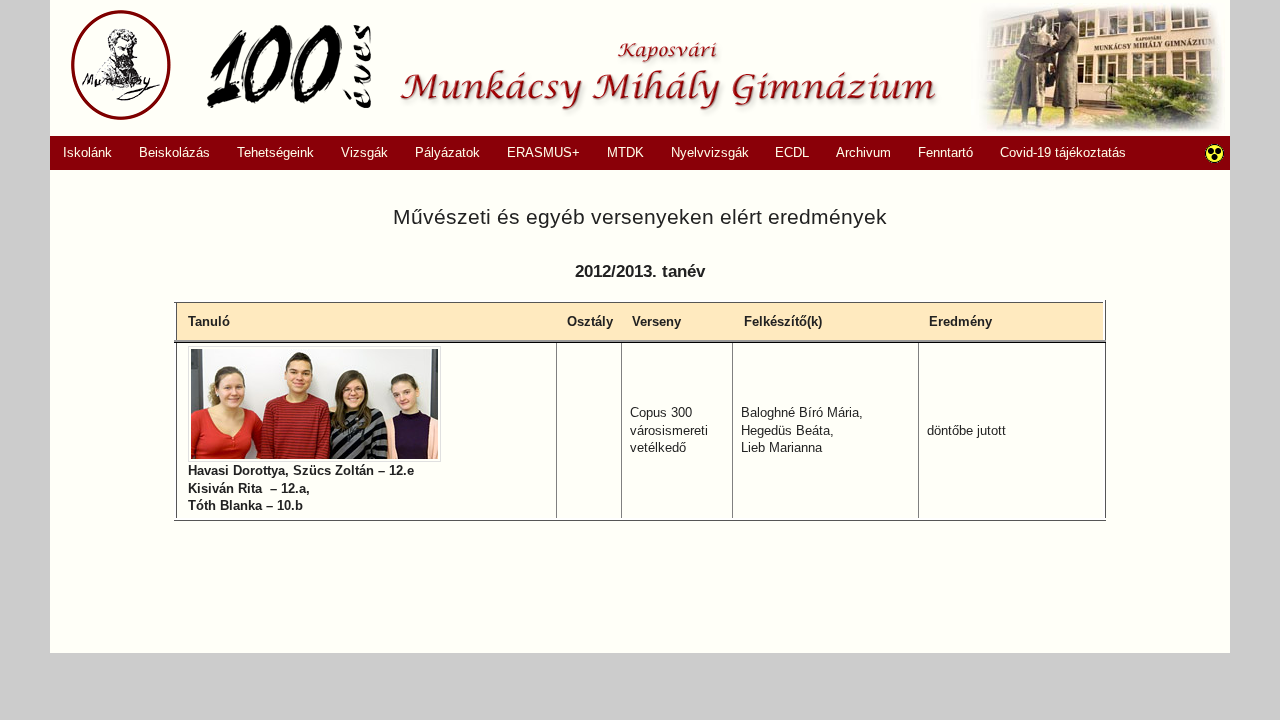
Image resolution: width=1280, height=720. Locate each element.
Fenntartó (945, 152)
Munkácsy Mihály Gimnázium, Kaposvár (503, 65)
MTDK (618, 153)
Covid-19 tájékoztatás (1063, 152)
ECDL (792, 152)
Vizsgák (364, 152)
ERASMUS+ (536, 153)
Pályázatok (441, 153)
